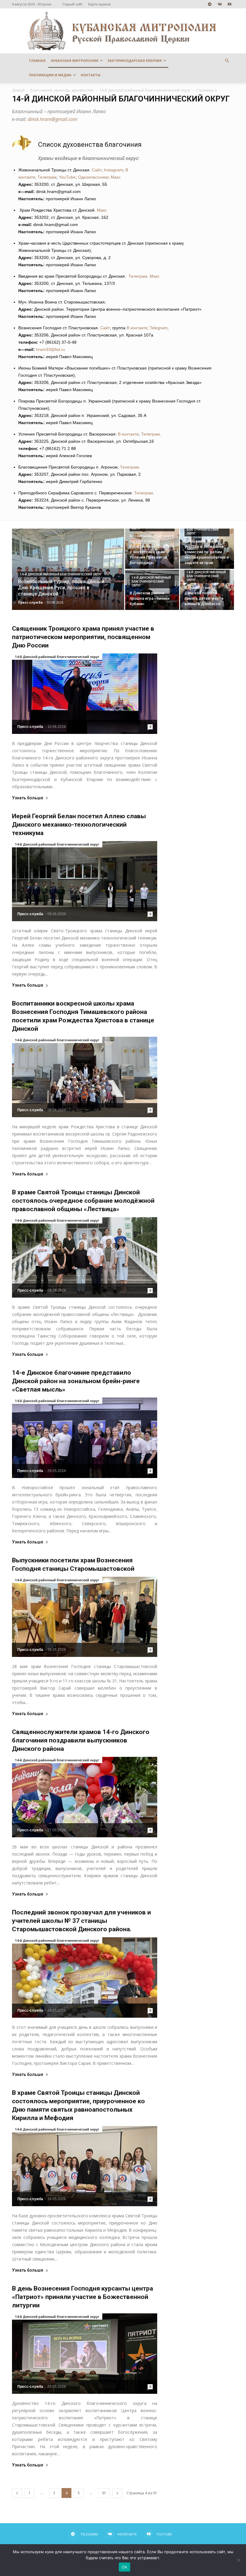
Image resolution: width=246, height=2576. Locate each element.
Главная (37, 60)
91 (104, 2493)
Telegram (159, 328)
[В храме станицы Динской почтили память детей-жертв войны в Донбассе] (207, 590)
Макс (116, 177)
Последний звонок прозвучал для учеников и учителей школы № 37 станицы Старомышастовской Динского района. (81, 1921)
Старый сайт (72, 4)
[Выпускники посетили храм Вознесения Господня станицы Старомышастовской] (85, 1617)
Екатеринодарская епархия (135, 60)
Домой (18, 90)
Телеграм (47, 177)
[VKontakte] (220, 4)
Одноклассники (93, 177)
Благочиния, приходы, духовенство (62, 90)
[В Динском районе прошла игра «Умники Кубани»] (152, 590)
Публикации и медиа (50, 75)
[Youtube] (229, 4)
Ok (124, 2567)
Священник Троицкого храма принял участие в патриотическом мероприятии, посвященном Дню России (83, 637)
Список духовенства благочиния (90, 145)
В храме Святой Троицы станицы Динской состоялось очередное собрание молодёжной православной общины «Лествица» (83, 1201)
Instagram (113, 170)
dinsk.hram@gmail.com (52, 119)
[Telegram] (210, 4)
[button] (227, 61)
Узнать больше (28, 798)
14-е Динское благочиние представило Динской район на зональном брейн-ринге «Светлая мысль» (76, 1381)
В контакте (137, 328)
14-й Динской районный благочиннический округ (145, 90)
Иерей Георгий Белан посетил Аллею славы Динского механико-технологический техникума (79, 825)
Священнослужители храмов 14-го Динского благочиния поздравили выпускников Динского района (81, 1740)
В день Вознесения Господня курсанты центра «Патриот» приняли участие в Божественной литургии (82, 2297)
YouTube (67, 177)
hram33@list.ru (51, 349)
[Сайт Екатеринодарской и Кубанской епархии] (123, 31)
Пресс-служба (30, 602)
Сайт (97, 170)
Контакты (91, 75)
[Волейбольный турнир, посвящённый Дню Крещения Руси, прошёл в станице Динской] (68, 577)
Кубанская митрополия (75, 60)
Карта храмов (99, 4)
